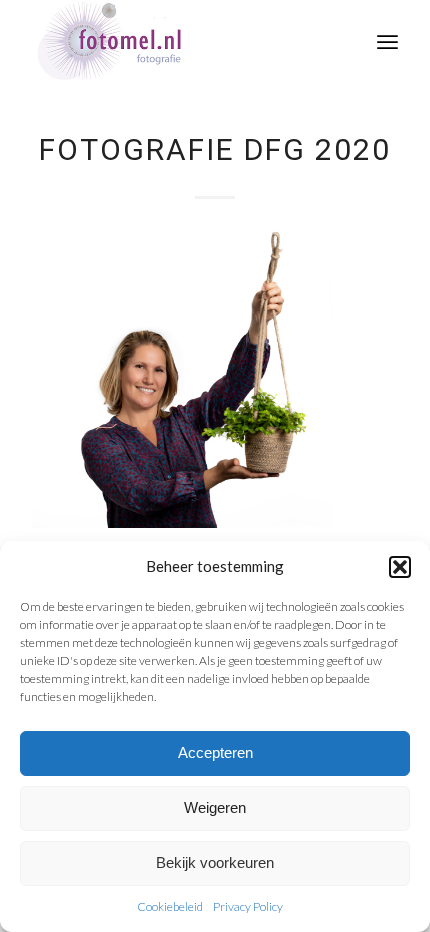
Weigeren (215, 807)
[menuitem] (387, 40)
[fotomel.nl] (178, 40)
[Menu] (387, 40)
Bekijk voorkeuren (215, 862)
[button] (400, 567)
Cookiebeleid (170, 906)
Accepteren (215, 752)
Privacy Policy (248, 906)
